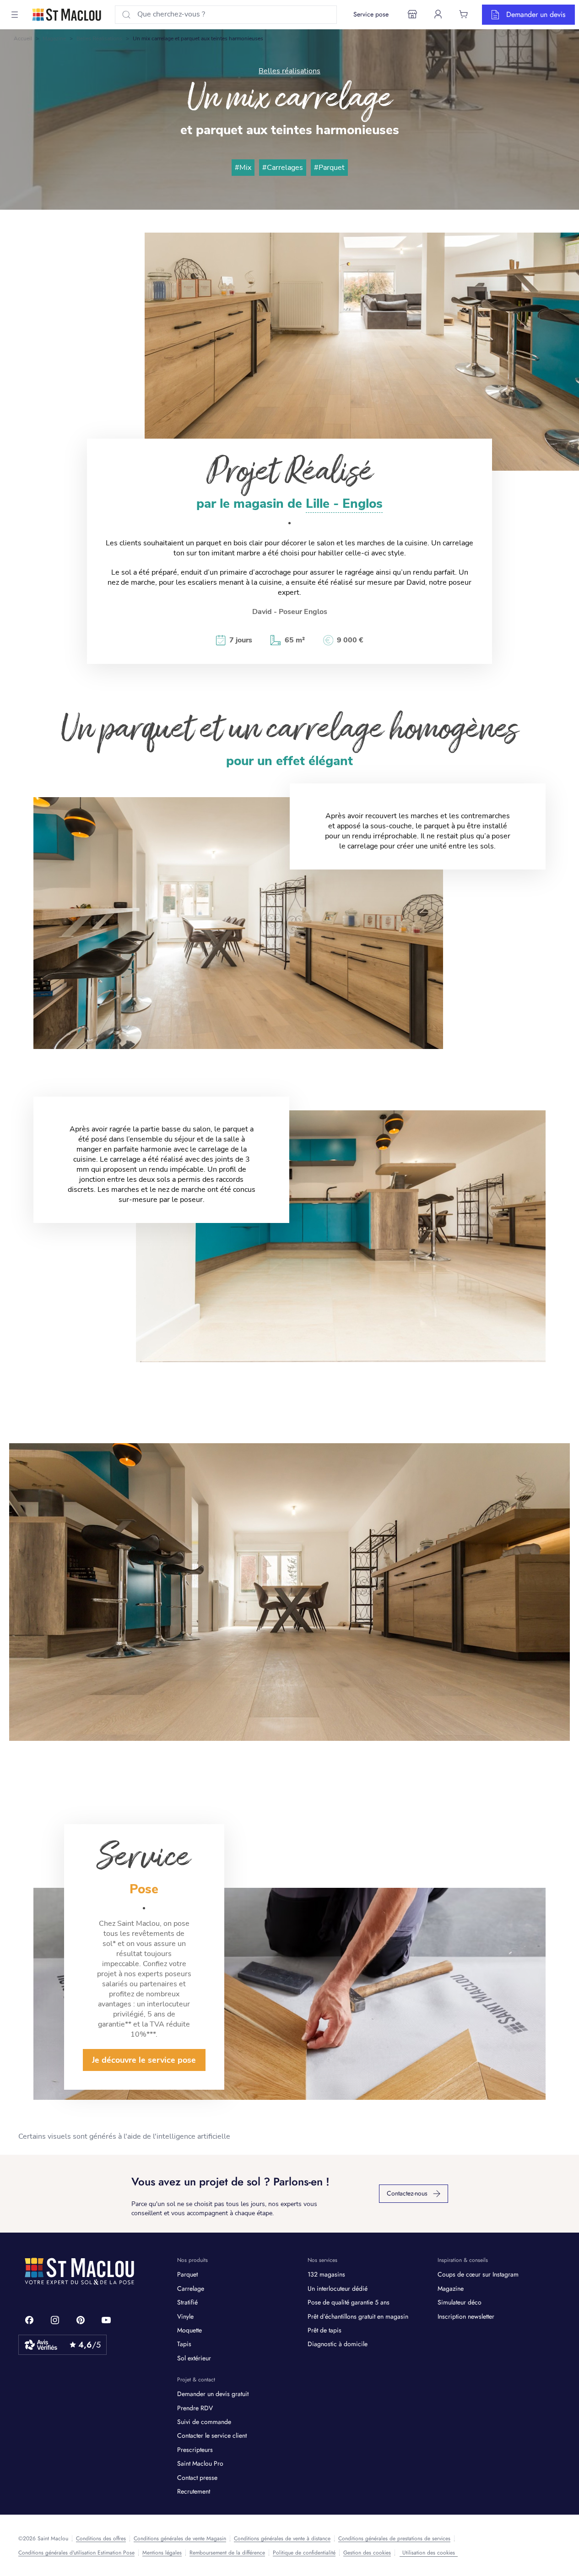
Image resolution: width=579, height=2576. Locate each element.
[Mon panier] (464, 14)
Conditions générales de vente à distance (282, 2538)
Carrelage (191, 2288)
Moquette (189, 2330)
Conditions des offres (101, 2538)
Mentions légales (162, 2553)
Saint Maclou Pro (200, 2463)
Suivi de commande (204, 2422)
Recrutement (194, 2491)
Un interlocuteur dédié (338, 2288)
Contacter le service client (212, 2435)
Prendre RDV (195, 2408)
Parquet (187, 2274)
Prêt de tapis (325, 2330)
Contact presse (197, 2478)
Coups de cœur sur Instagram (478, 2274)
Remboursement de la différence (227, 2553)
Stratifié (187, 2302)
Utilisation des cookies (429, 2553)
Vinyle (185, 2316)
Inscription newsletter (466, 2316)
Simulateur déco (460, 2302)
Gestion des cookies (367, 2553)
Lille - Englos (344, 504)
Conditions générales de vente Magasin (180, 2538)
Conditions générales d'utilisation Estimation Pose (76, 2553)
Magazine (54, 38)
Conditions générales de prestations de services (394, 2538)
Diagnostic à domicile (338, 2344)
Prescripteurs (195, 2450)
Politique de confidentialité (304, 2553)
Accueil (23, 38)
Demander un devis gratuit (213, 2394)
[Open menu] (15, 15)
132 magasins (326, 2274)
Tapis (184, 2344)
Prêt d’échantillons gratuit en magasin (358, 2316)
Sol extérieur (194, 2358)
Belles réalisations (99, 38)
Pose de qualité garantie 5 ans (349, 2302)
